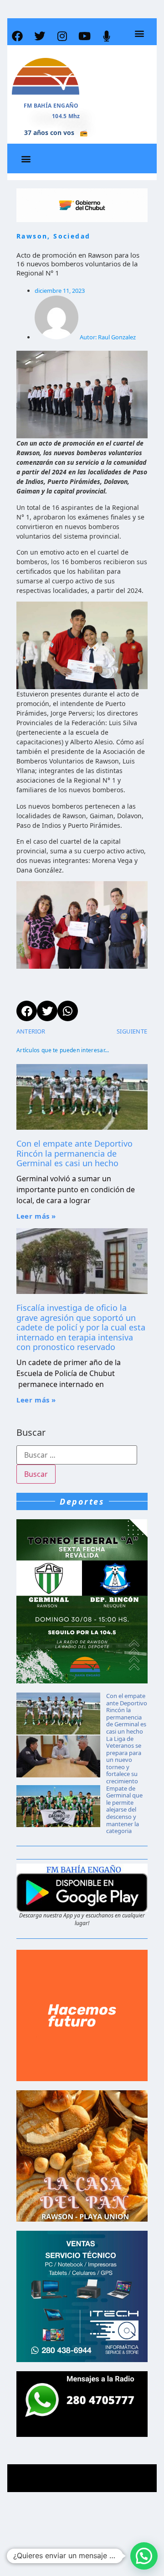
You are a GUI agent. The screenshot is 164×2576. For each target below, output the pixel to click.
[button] (139, 34)
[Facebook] (17, 36)
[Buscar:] (77, 1455)
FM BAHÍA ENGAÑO (51, 106)
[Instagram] (62, 36)
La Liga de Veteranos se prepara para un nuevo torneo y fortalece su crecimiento (124, 1760)
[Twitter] (40, 36)
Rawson (32, 236)
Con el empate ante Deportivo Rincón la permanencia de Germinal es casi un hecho (74, 1153)
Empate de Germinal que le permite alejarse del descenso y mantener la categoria (124, 1810)
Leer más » (36, 1216)
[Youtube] (84, 36)
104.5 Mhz (66, 116)
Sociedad (72, 236)
